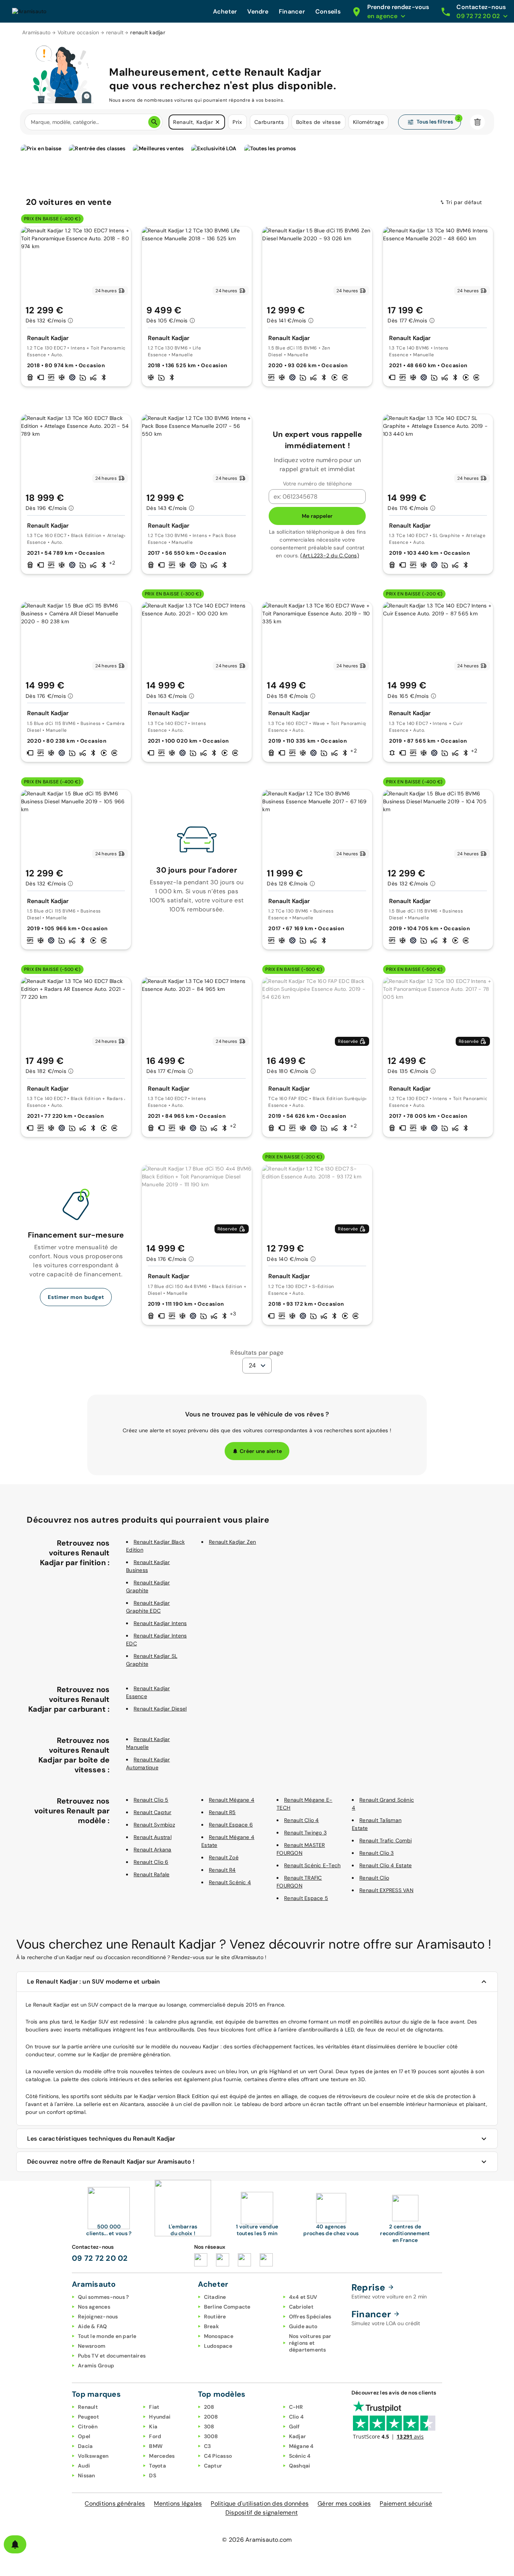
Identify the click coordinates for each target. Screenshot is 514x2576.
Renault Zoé (224, 1857)
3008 (211, 2436)
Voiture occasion (78, 32)
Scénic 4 (300, 2456)
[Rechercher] (154, 122)
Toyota (157, 2466)
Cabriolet (301, 2307)
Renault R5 (222, 1812)
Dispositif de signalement (262, 2513)
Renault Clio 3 (377, 1853)
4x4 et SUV (303, 2297)
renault (115, 32)
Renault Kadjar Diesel (160, 1709)
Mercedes (162, 2456)
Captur (213, 2466)
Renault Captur (153, 1812)
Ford (155, 2436)
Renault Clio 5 (151, 1800)
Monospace (219, 2336)
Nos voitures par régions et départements (310, 2343)
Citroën (88, 2426)
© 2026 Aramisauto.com (257, 2540)
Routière (215, 2317)
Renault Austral (153, 1837)
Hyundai (160, 2417)
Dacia (85, 2446)
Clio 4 (297, 2417)
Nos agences (94, 2307)
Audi (84, 2466)
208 (209, 2407)
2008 (211, 2417)
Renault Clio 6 (151, 1862)
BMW (156, 2446)
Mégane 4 (301, 2446)
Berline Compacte (227, 2307)
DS (153, 2475)
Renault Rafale (152, 1874)
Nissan (87, 2475)
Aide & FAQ (93, 2326)
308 (209, 2426)
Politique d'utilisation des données (260, 2504)
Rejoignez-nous (98, 2317)
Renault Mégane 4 (232, 1800)
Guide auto (303, 2326)
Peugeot (88, 2417)
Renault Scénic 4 (230, 1882)
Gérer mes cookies (344, 2504)
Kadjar (298, 2436)
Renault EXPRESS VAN (386, 1890)
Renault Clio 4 (302, 1820)
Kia (153, 2426)
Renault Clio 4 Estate (385, 1865)
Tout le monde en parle (107, 2336)
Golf (294, 2426)
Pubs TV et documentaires (112, 2356)
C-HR (296, 2407)
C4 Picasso (218, 2456)
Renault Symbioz (154, 1825)
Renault (88, 2407)
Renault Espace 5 (306, 1898)
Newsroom (92, 2346)
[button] (217, 122)
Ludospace (218, 2346)
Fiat (154, 2407)
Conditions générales (115, 2504)
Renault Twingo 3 (305, 1833)
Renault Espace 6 (231, 1825)
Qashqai (300, 2466)
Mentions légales (178, 2504)
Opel (84, 2436)
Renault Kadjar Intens (160, 1623)
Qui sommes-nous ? (103, 2297)
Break (211, 2326)
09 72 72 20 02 (100, 2258)
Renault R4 (222, 1870)
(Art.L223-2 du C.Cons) (330, 555)
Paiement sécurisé (406, 2504)
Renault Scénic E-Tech (312, 1865)
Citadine (215, 2297)
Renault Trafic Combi (385, 1840)
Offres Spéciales (310, 2317)
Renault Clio (374, 1878)
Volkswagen (93, 2456)
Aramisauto (36, 32)
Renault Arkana (153, 1850)
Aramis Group (96, 2365)
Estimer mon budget (76, 1297)
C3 (208, 2446)
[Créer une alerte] (15, 2544)
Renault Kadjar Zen (233, 1542)
